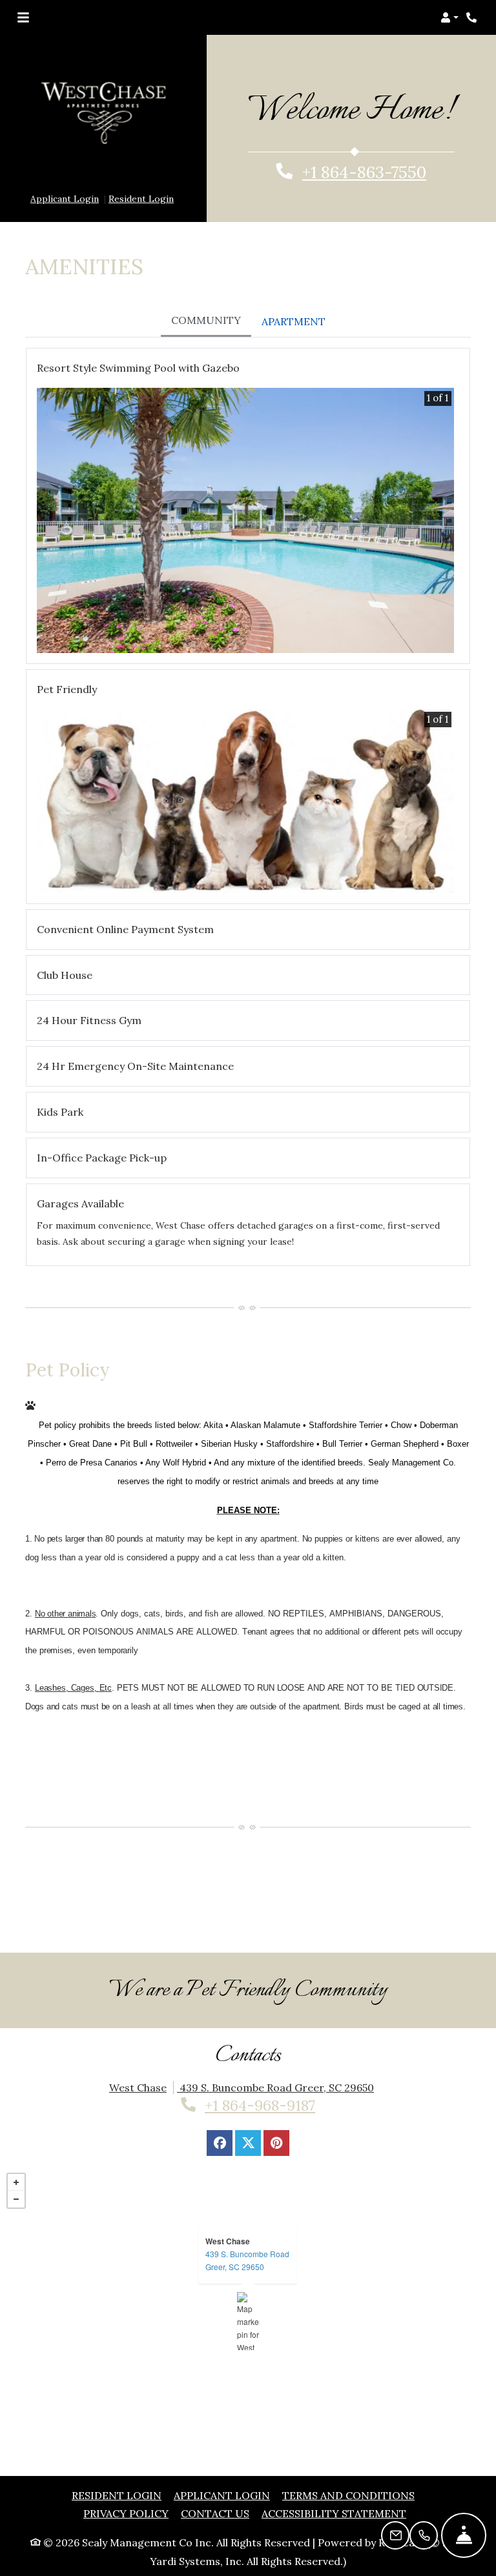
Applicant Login (65, 160)
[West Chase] (248, 2282)
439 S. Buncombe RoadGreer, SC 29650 (247, 2221)
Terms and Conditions (348, 2456)
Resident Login (141, 160)
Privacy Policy (126, 2475)
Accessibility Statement (334, 2475)
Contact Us (215, 2475)
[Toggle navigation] (23, 17)
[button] (449, 17)
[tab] (206, 283)
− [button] (16, 2160)
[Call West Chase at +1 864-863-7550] (473, 17)
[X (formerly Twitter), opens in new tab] (248, 2104)
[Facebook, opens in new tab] (220, 2104)
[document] (248, 2282)
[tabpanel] (248, 774)
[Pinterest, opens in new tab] (276, 2104)
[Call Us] (424, 2535)
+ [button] (16, 2144)
